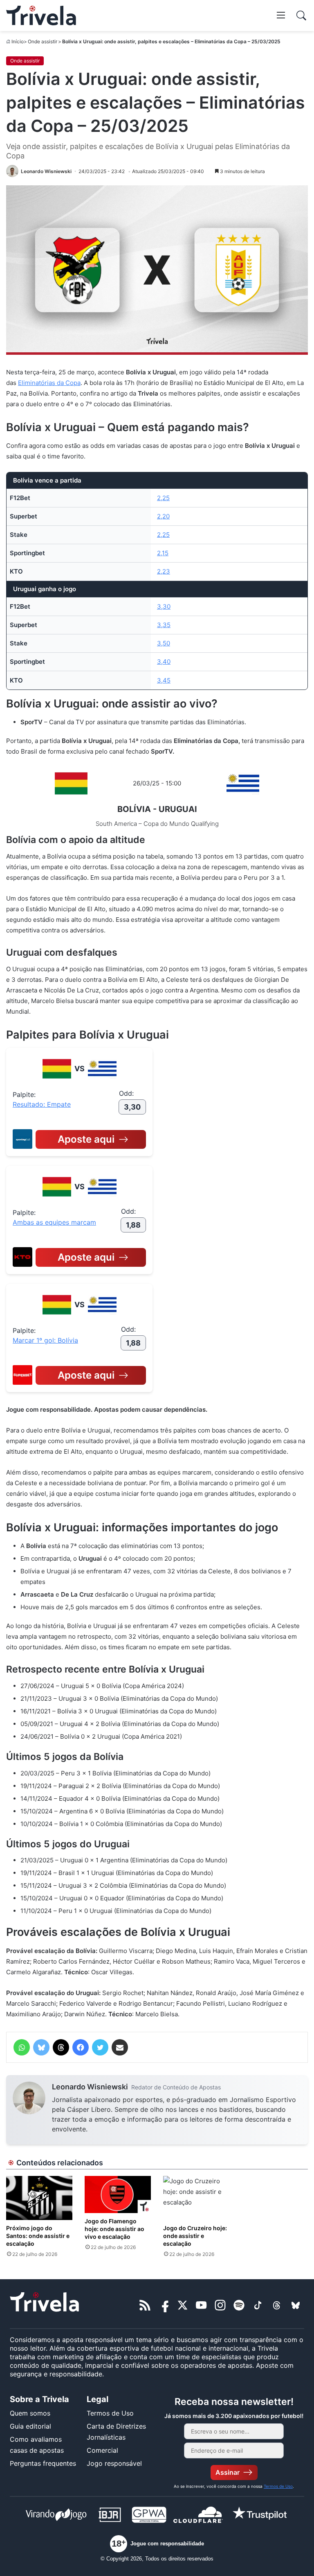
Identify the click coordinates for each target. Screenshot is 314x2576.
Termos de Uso (110, 2413)
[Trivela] (41, 16)
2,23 (164, 571)
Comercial (102, 2450)
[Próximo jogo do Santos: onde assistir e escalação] (39, 2198)
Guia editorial (30, 2426)
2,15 (163, 553)
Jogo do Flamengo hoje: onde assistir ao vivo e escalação (114, 2229)
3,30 (164, 606)
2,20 (163, 516)
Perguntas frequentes (43, 2463)
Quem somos (30, 2413)
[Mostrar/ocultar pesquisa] (301, 16)
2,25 (163, 498)
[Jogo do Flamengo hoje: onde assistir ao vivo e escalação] (118, 2194)
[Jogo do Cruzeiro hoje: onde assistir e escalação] (196, 2198)
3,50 (164, 643)
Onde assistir (43, 41)
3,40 (164, 662)
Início (18, 41)
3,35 (164, 625)
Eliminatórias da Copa (49, 383)
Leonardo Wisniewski (90, 2087)
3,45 (164, 680)
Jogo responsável (114, 2463)
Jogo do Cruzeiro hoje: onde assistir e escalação (195, 2236)
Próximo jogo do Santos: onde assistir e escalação (38, 2236)
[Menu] (281, 15)
